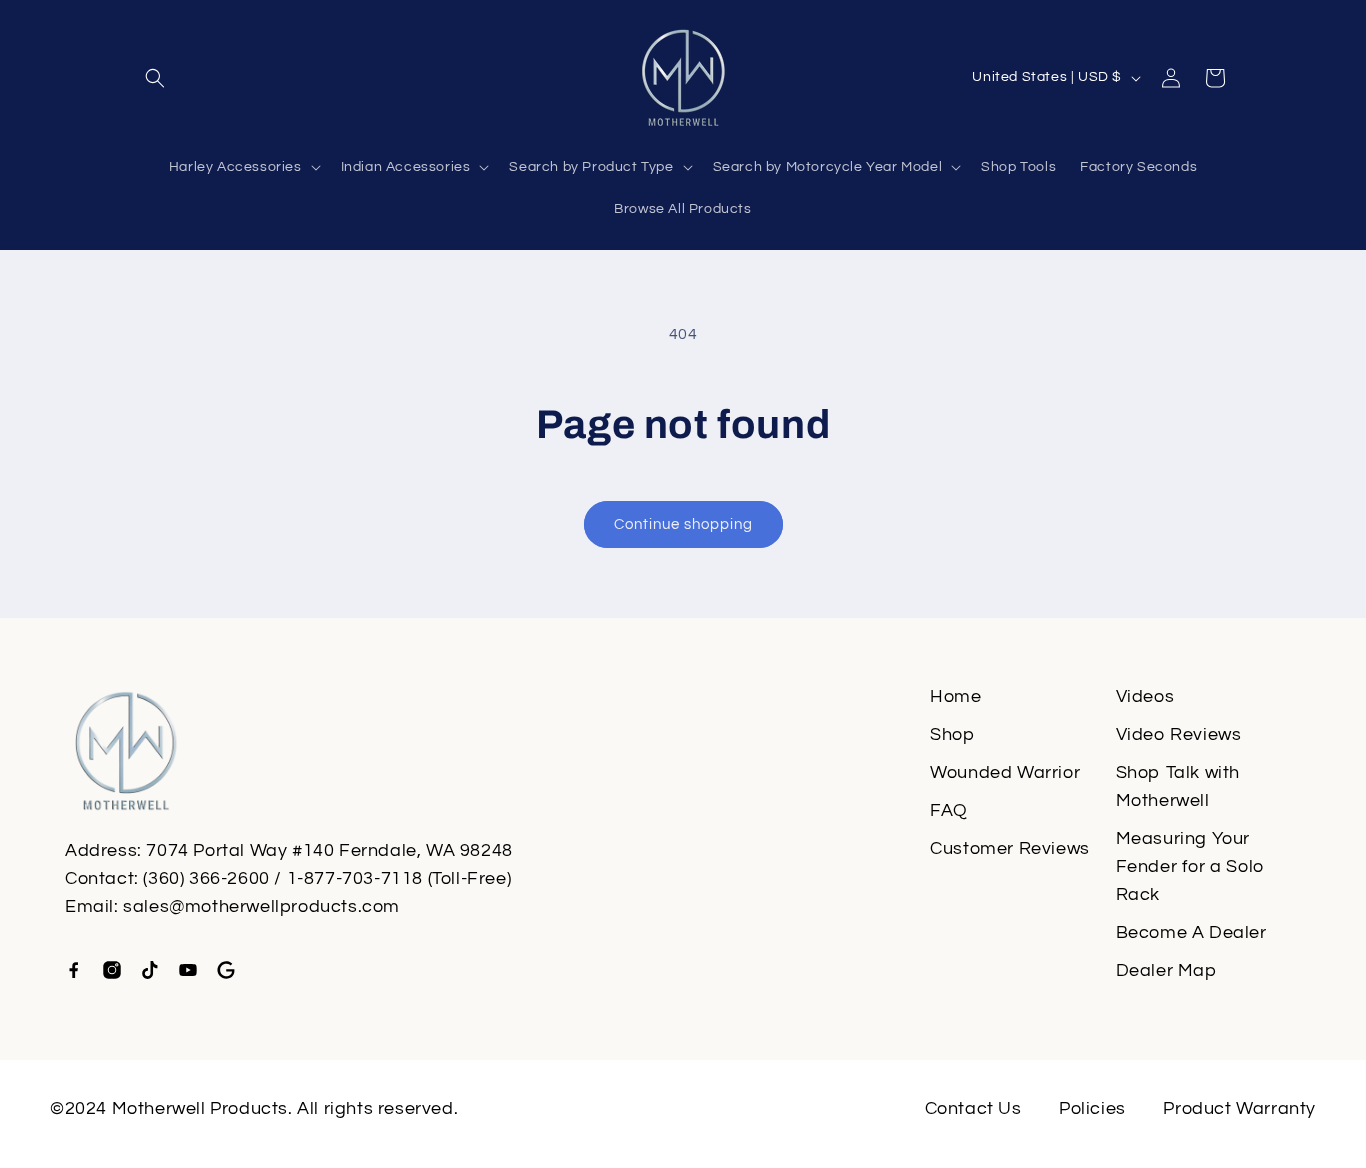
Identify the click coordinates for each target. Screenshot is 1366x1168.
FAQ (949, 810)
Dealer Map (1166, 970)
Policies (1092, 1108)
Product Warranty (1239, 1108)
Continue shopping (683, 524)
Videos (1145, 696)
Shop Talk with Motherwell (1178, 786)
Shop (952, 734)
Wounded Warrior (1005, 772)
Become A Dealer (1191, 932)
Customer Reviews (1010, 848)
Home (955, 696)
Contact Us (973, 1108)
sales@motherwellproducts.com (261, 906)
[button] (155, 78)
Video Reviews (1179, 734)
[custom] (74, 970)
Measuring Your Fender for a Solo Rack (1190, 866)
